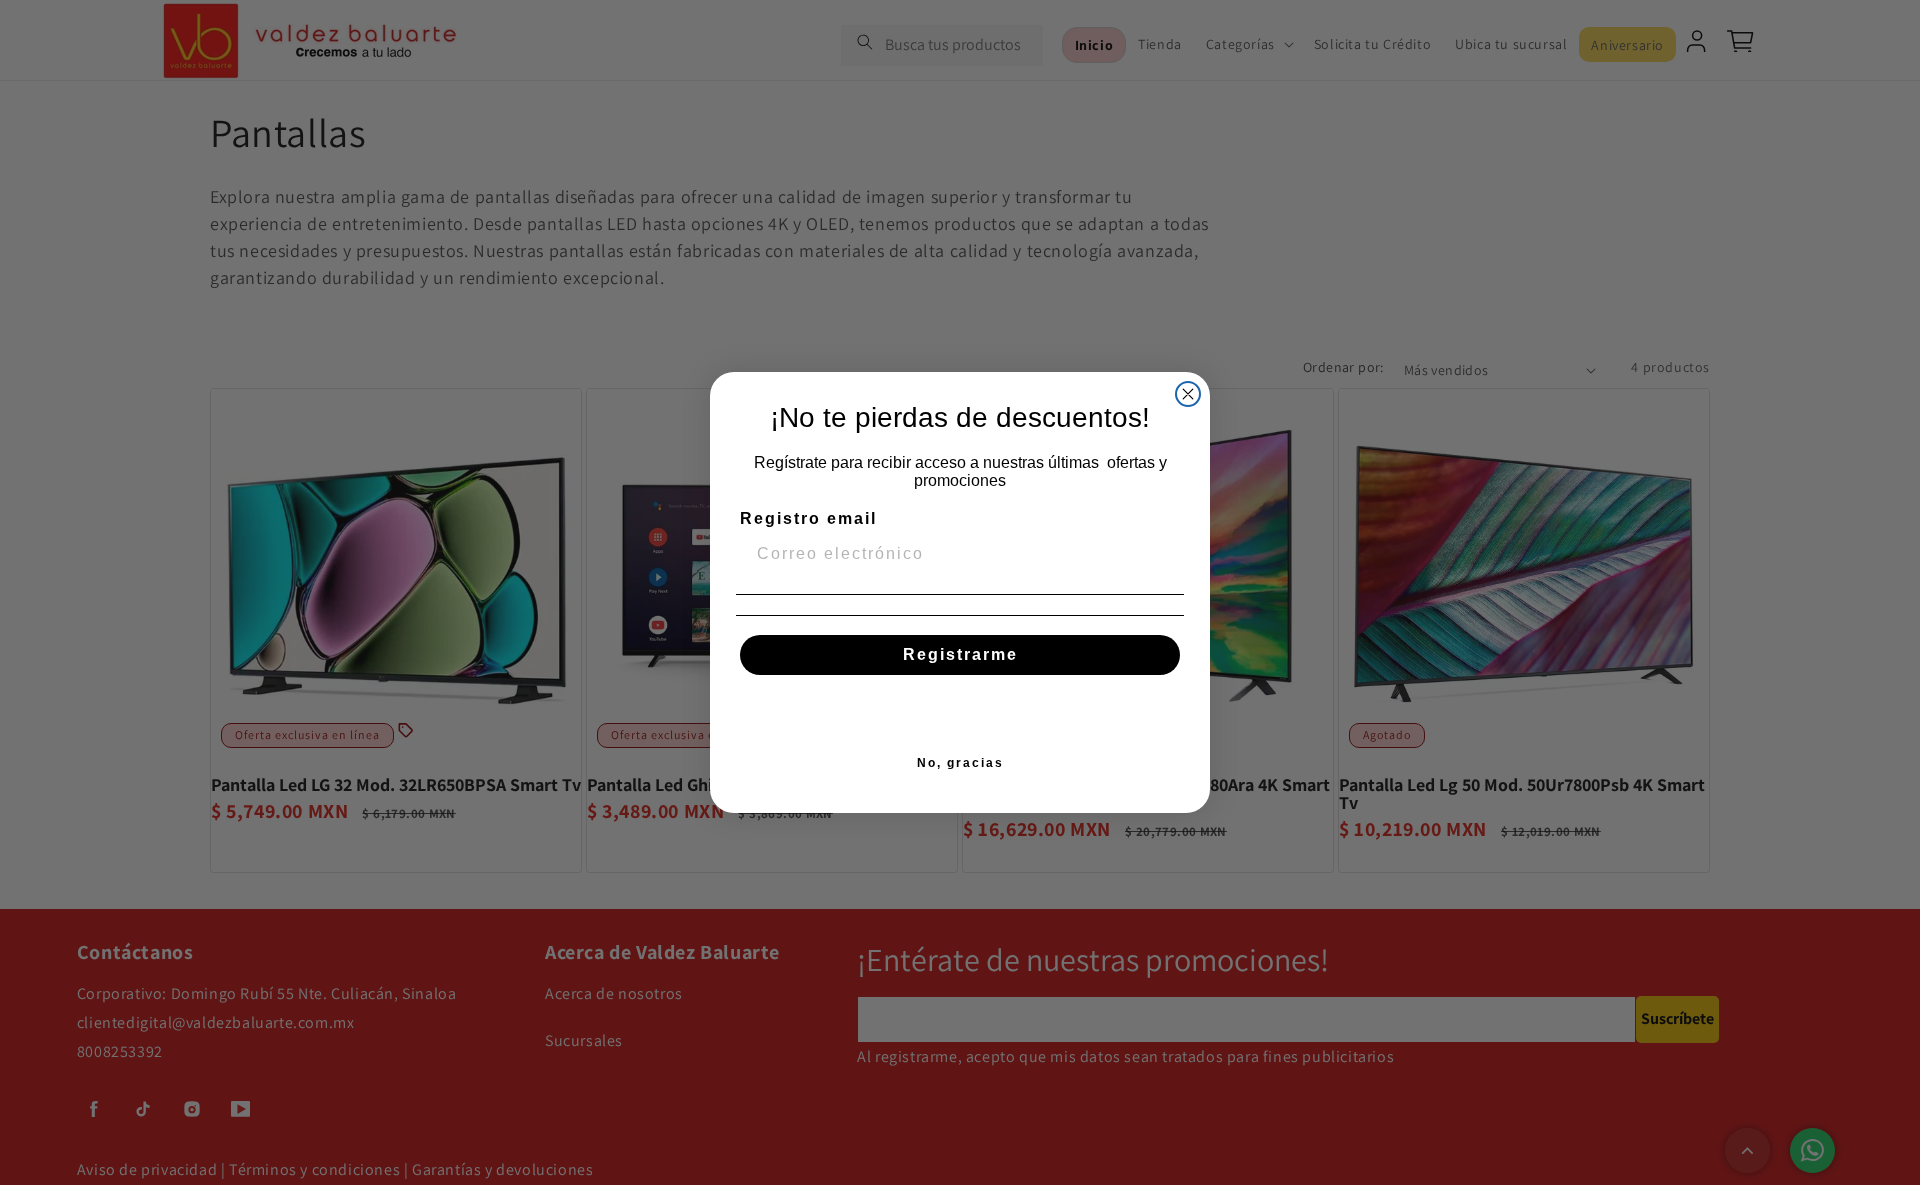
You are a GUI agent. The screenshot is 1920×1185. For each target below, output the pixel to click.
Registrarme (960, 654)
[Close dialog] (1188, 394)
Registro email (808, 518)
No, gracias (960, 763)
